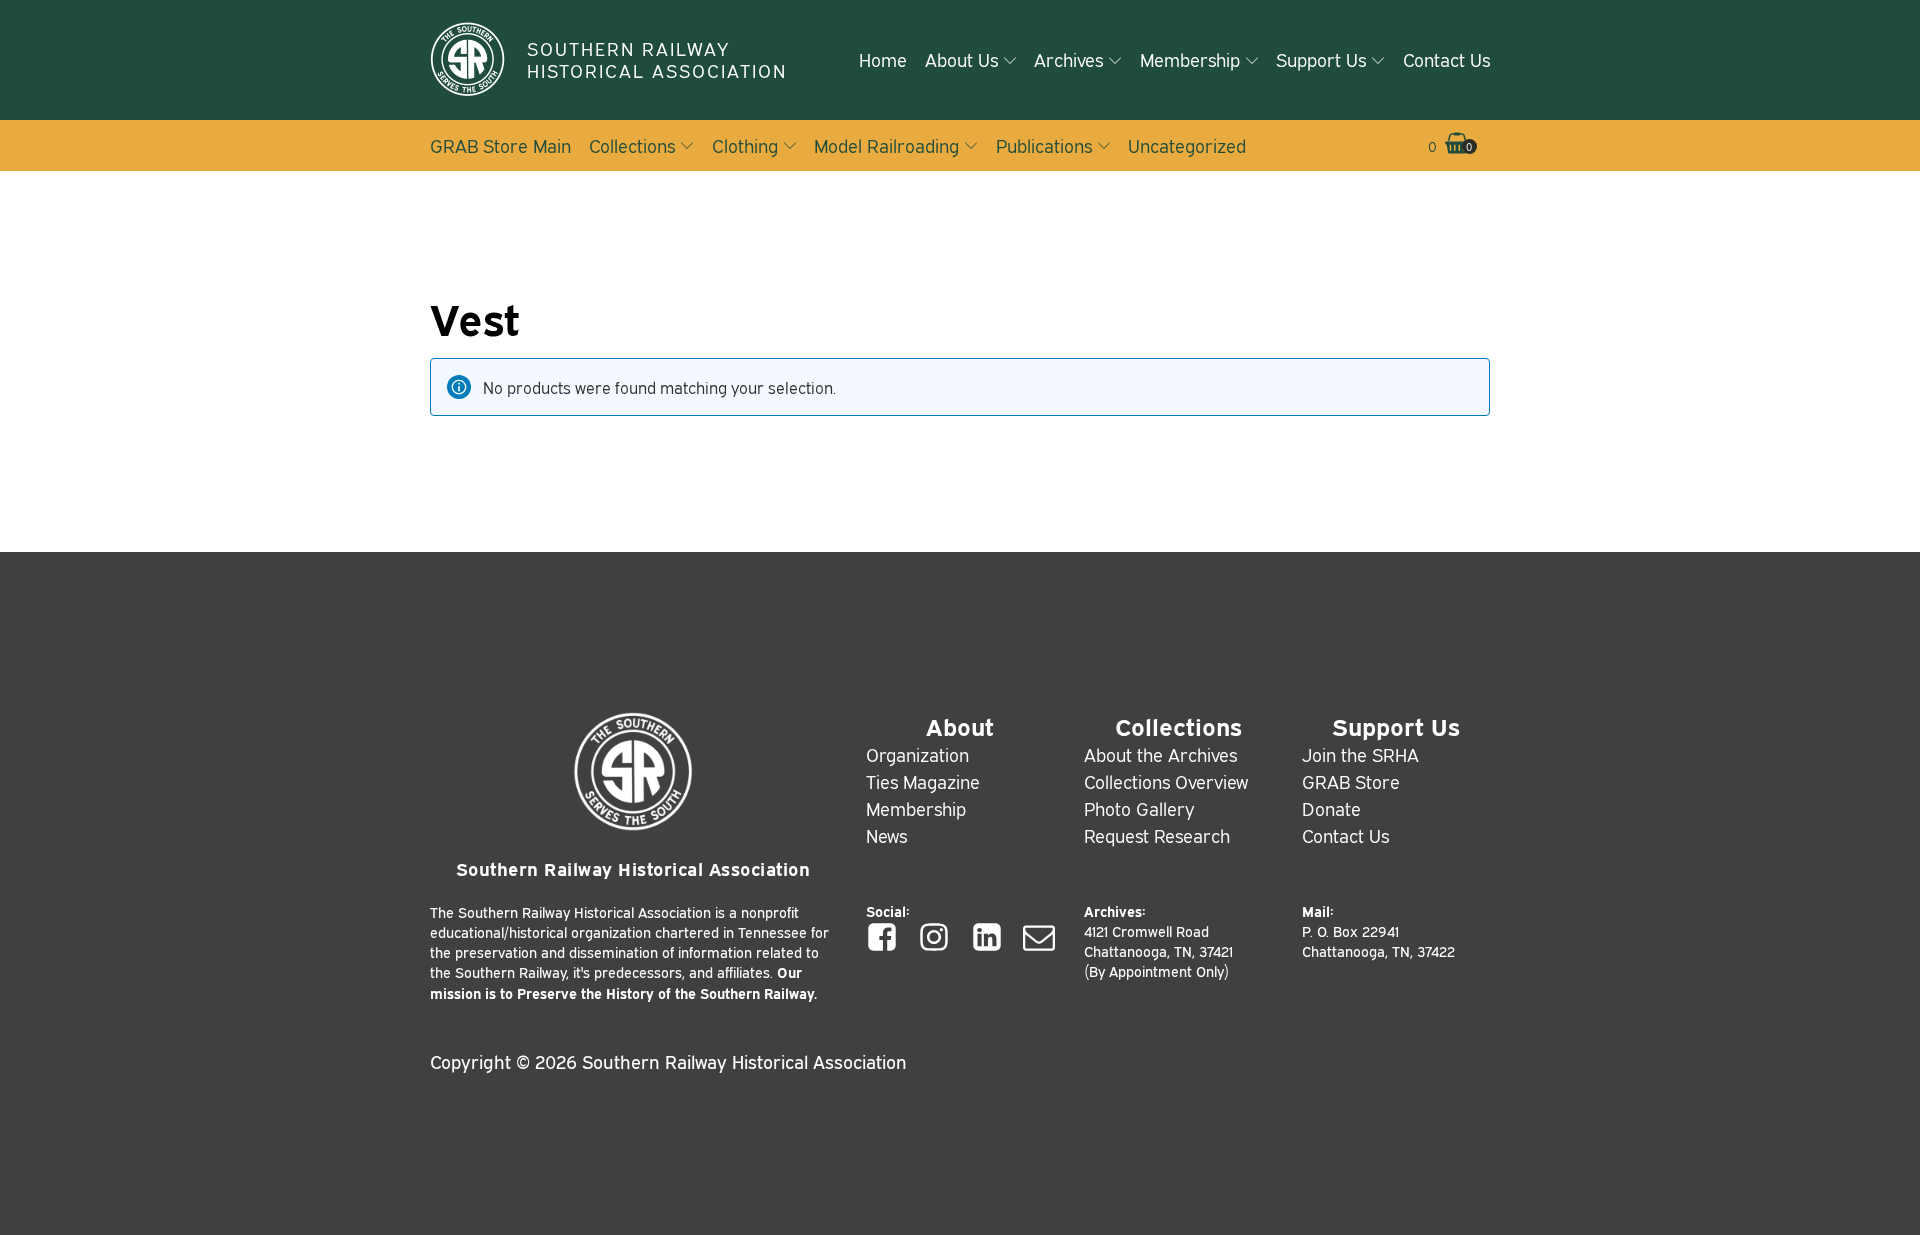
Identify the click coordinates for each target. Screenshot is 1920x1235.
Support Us (1321, 59)
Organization (917, 754)
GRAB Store (1351, 781)
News (886, 835)
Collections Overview (1166, 781)
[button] (1448, 146)
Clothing (745, 145)
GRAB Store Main (500, 145)
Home (883, 59)
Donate (1331, 808)
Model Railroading (886, 145)
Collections (632, 145)
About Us (961, 59)
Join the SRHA (1360, 754)
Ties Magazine (923, 781)
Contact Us (1446, 59)
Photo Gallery (1139, 808)
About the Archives (1160, 754)
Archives (1068, 59)
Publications (1044, 145)
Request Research (1157, 835)
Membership (1190, 59)
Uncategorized (1187, 145)
